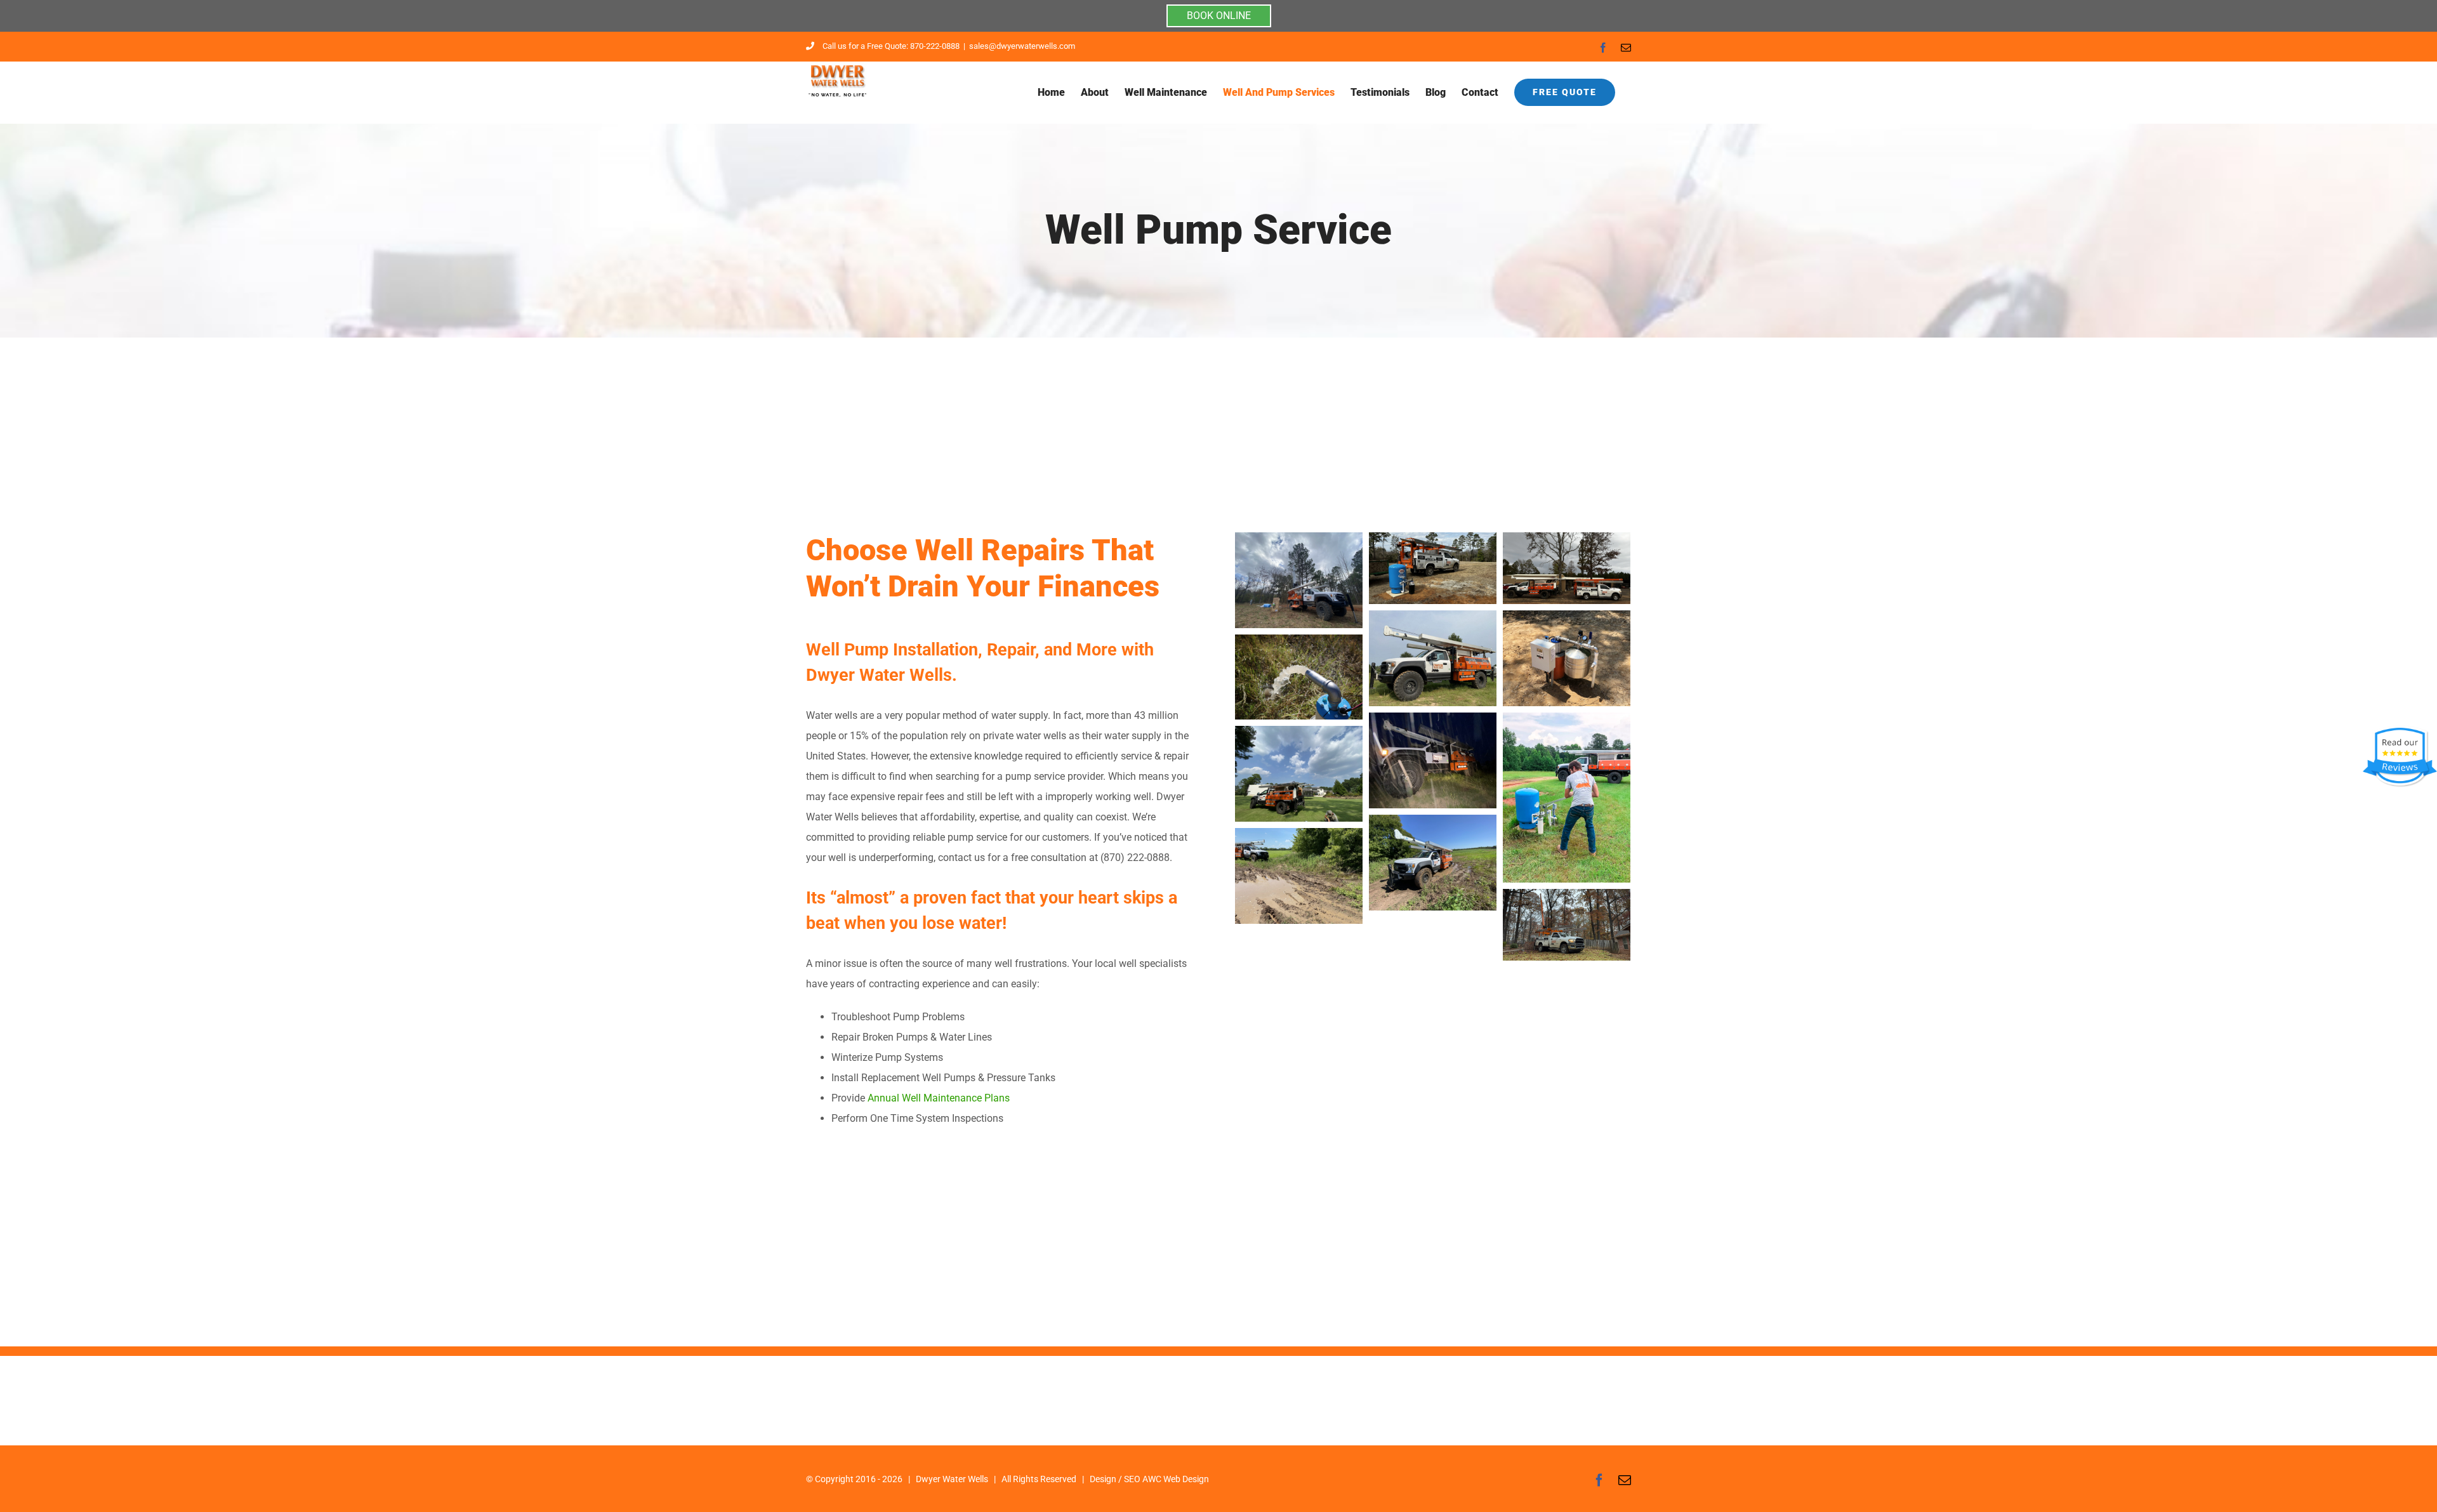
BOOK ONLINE (1219, 16)
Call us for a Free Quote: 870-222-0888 (891, 46)
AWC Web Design (1176, 1479)
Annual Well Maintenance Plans (939, 1098)
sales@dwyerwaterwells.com (1022, 46)
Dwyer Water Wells (952, 1479)
